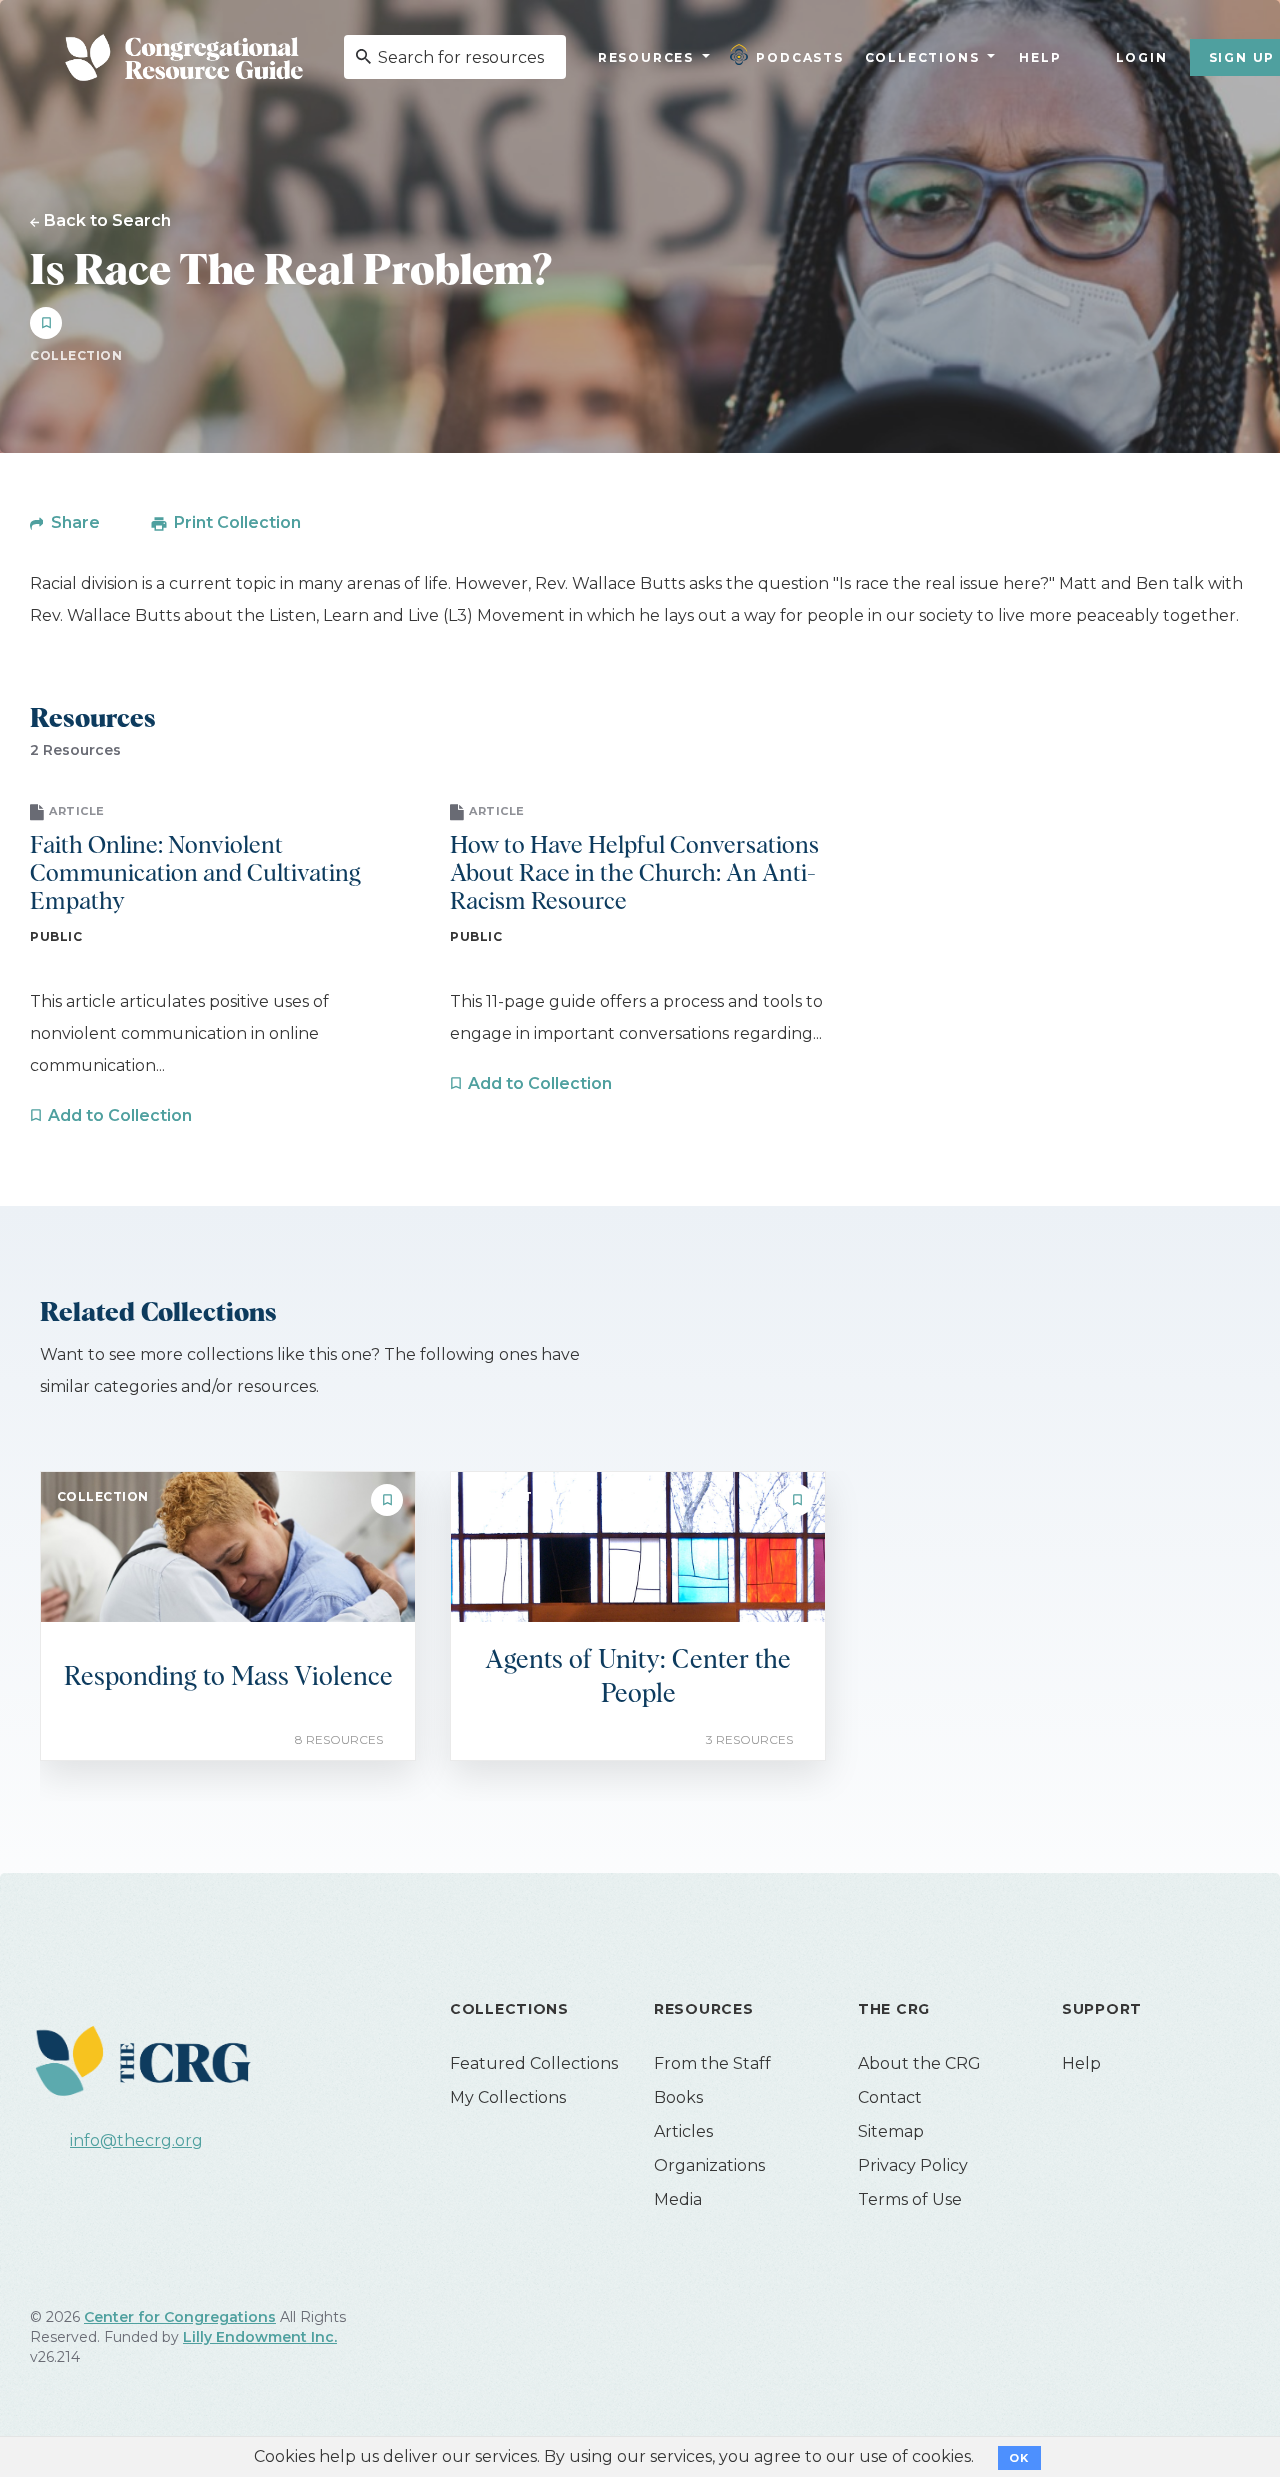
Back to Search (107, 220)
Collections (920, 57)
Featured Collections (534, 2063)
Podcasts (799, 57)
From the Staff (712, 2063)
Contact (890, 2097)
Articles (683, 2131)
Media (678, 2199)
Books (678, 2097)
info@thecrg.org (136, 2140)
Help (1040, 57)
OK (1019, 2458)
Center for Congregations (180, 2317)
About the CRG (919, 2063)
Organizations (709, 2165)
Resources (646, 57)
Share (75, 522)
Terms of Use (910, 2199)
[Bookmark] (46, 323)
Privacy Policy (913, 2165)
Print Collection (237, 522)
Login (1142, 57)
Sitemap (891, 2131)
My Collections (508, 2097)
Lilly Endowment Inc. (260, 2337)
